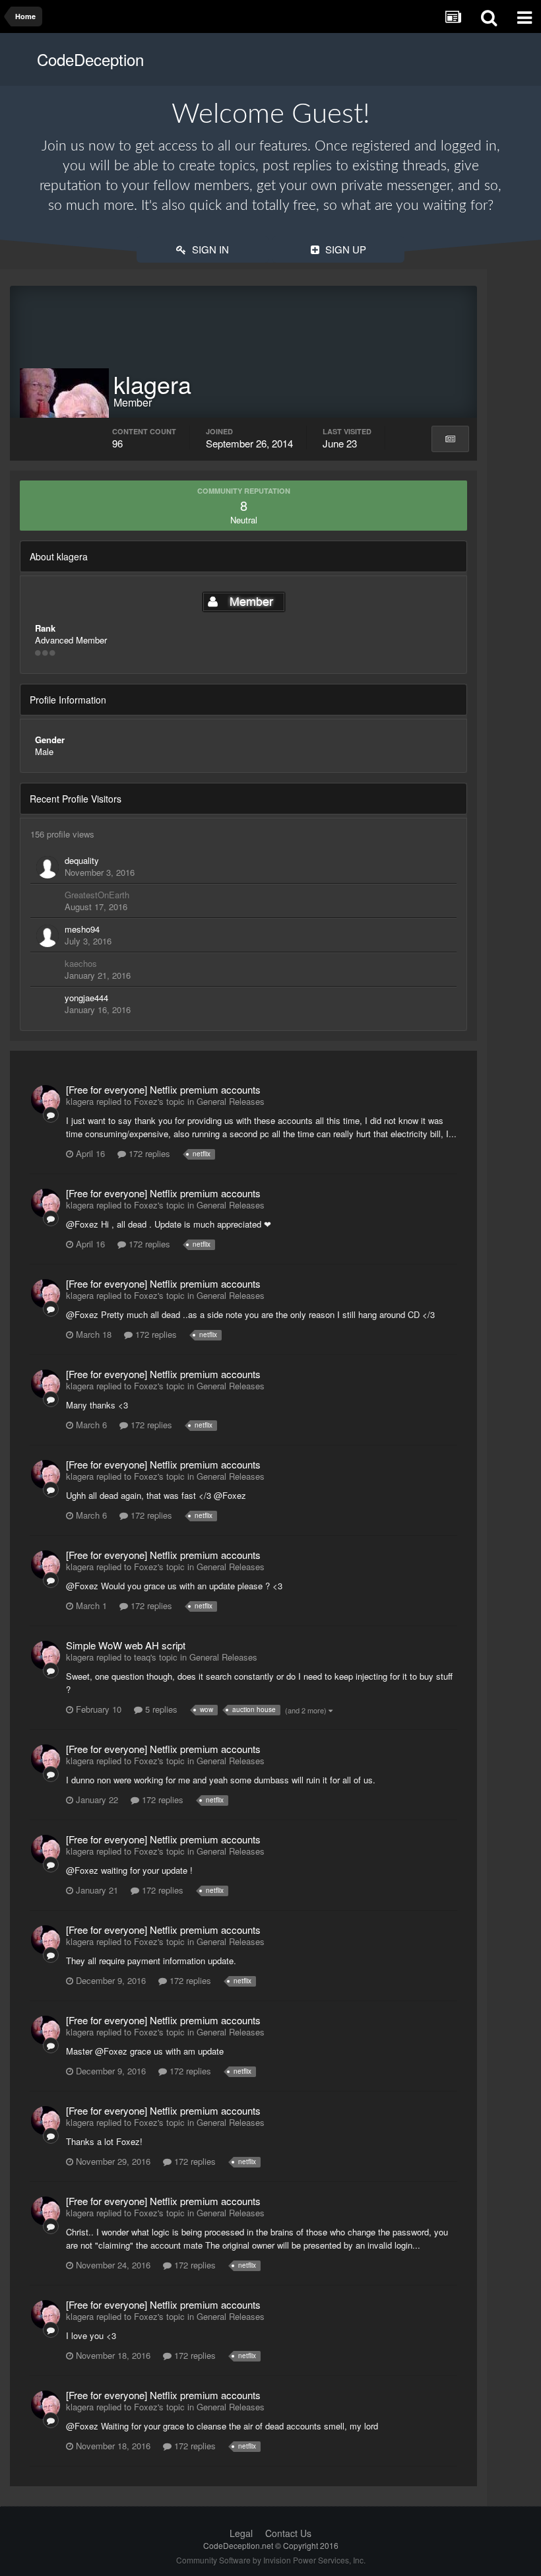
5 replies (160, 1709)
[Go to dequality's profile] (48, 867)
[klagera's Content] (450, 439)
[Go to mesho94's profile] (48, 936)
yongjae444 (86, 998)
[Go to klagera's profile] (46, 1100)
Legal (241, 2533)
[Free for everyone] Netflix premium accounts (163, 1089)
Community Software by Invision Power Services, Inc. (271, 2560)
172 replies (148, 1153)
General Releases (231, 1101)
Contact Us (288, 2533)
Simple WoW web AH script (126, 1645)
